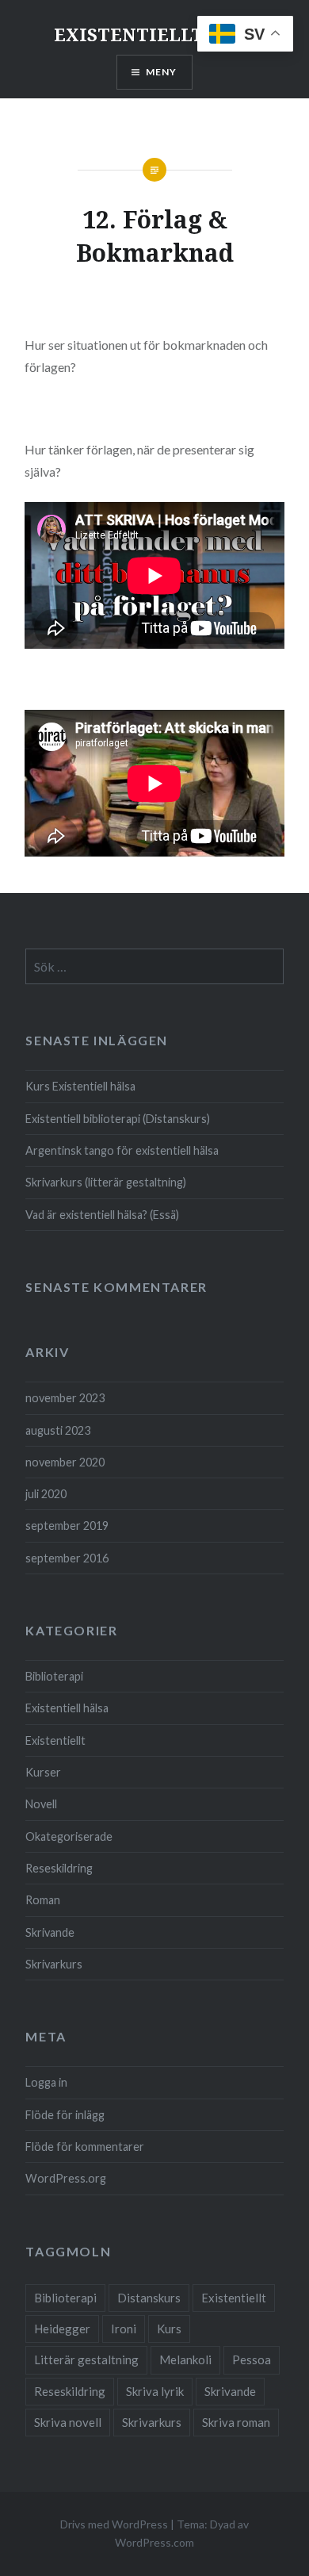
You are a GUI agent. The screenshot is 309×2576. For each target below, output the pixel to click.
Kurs (169, 2329)
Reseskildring (59, 1868)
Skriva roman (236, 2422)
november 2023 (65, 1398)
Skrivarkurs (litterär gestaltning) (106, 1182)
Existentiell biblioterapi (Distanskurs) (118, 1119)
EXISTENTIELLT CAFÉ (155, 34)
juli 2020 (46, 1494)
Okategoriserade (69, 1836)
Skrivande (50, 1932)
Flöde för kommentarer (85, 2147)
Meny (162, 72)
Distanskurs (149, 2298)
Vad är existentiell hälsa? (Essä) (102, 1215)
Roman (43, 1900)
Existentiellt (55, 1740)
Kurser (43, 1772)
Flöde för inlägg (65, 2115)
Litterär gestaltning (86, 2359)
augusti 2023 (58, 1430)
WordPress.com (154, 2542)
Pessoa (252, 2359)
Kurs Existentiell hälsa (80, 1086)
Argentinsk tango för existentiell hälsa (122, 1150)
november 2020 (65, 1462)
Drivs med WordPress (114, 2524)
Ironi (124, 2329)
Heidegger (62, 2329)
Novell (41, 1804)
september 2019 (67, 1526)
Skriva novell (68, 2422)
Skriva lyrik (155, 2391)
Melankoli (185, 2359)
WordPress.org (66, 2178)
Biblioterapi (54, 1676)
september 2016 (67, 1558)
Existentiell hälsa (67, 1708)
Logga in (46, 2082)
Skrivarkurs (54, 1964)
